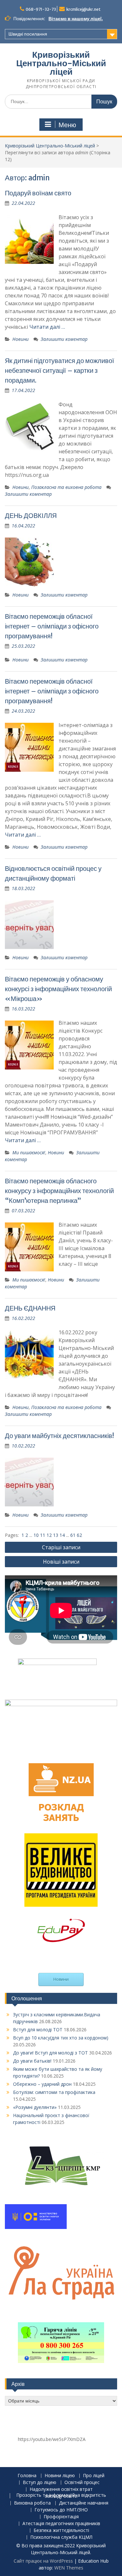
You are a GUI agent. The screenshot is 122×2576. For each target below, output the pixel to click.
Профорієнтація (61, 2517)
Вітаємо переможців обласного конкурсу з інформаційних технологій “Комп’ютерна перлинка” (59, 1191)
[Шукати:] (61, 101)
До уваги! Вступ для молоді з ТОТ (50, 2053)
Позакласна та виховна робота (66, 487)
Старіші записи (61, 1547)
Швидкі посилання (28, 34)
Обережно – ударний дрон (42, 2084)
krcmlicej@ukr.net (83, 9)
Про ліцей (94, 2476)
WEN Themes (69, 2568)
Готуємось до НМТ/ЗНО (61, 2510)
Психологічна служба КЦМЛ (61, 2537)
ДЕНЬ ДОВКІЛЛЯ (31, 515)
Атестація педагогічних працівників (61, 2524)
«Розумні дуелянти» (35, 2107)
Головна (27, 2476)
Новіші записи (61, 1562)
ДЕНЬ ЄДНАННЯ (30, 1308)
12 (50, 1535)
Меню (67, 125)
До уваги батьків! (32, 2061)
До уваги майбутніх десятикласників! (59, 1436)
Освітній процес (82, 2483)
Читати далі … (47, 327)
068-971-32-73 (41, 9)
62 (79, 1535)
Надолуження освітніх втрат (61, 2489)
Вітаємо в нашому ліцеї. (76, 19)
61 (74, 1535)
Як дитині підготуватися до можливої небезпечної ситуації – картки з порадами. (60, 370)
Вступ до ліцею (40, 2483)
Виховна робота (32, 2503)
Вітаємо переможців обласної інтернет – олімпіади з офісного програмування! (52, 626)
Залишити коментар (64, 339)
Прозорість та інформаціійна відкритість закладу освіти (61, 2496)
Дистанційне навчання (84, 2503)
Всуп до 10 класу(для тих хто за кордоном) (61, 2038)
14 (63, 1535)
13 (56, 1535)
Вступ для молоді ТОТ (38, 2030)
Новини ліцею (60, 2476)
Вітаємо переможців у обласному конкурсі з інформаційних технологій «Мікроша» (58, 989)
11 (43, 1535)
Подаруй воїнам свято (38, 193)
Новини (20, 339)
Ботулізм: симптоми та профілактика (54, 2092)
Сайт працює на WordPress (43, 2561)
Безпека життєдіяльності (61, 2531)
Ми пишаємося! (29, 1152)
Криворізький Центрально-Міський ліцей (61, 63)
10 (37, 1535)
